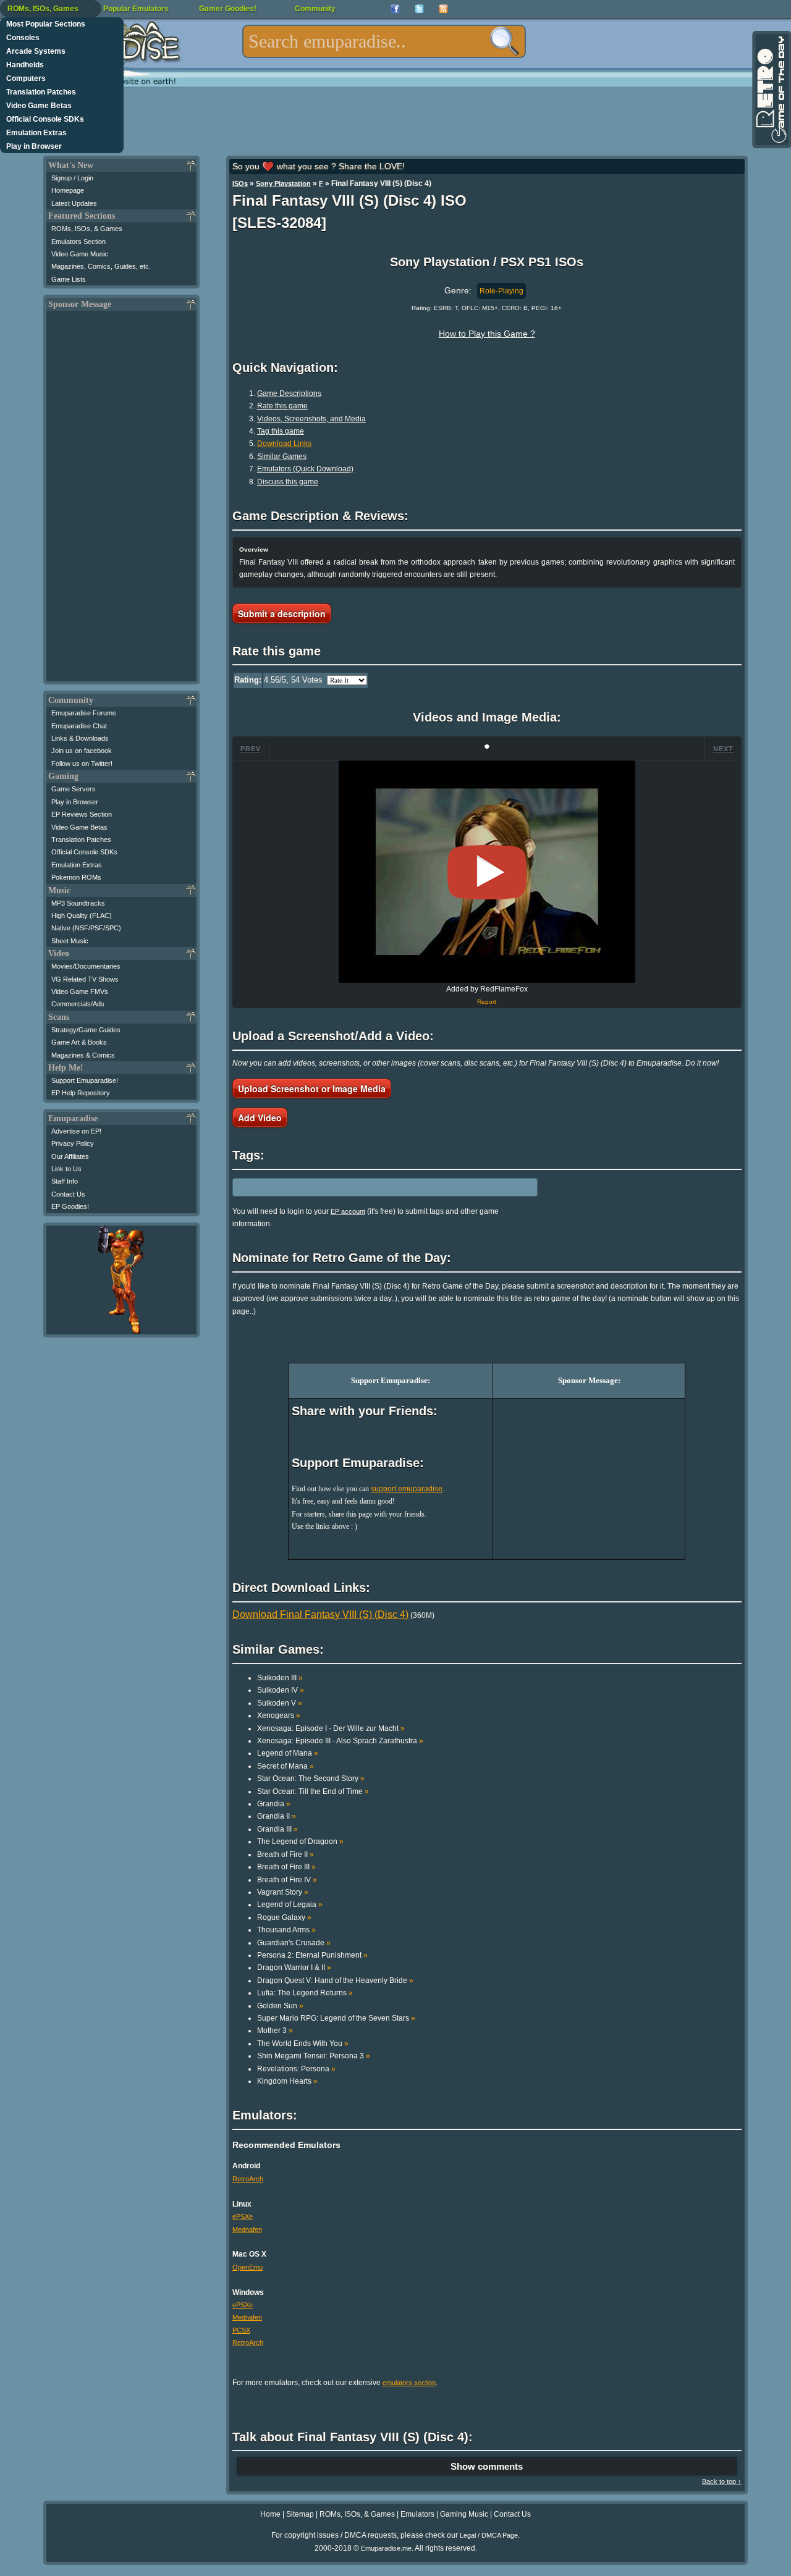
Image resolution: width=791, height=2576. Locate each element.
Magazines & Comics (83, 1055)
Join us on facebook (82, 751)
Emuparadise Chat (79, 726)
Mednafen (247, 2229)
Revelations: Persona (296, 2069)
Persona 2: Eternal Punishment (312, 1955)
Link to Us (66, 1169)
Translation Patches (41, 92)
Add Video (260, 1118)
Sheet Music (70, 941)
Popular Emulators (136, 9)
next (723, 749)
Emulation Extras (36, 133)
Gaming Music (464, 2514)
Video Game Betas (39, 106)
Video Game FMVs (80, 991)
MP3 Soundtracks (78, 903)
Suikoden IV (281, 1690)
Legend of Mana (288, 1753)
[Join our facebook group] (395, 9)
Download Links (284, 444)
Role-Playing (501, 291)
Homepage (68, 190)
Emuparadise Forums (84, 713)
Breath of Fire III (286, 1867)
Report (487, 1002)
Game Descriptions (289, 394)
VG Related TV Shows (85, 979)
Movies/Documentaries (86, 966)
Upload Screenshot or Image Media (312, 1088)
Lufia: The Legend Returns (305, 1993)
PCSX (241, 2330)
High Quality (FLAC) (82, 915)
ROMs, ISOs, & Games (87, 229)
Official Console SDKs (45, 119)
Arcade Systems (36, 51)
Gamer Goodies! (228, 9)
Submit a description (282, 613)
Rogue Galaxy (284, 1917)
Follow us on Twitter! (82, 764)
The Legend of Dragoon (300, 1842)
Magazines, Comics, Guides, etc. (101, 266)
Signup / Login (72, 178)
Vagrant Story (283, 1892)
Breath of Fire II (286, 1854)
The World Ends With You (303, 2044)
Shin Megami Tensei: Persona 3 (314, 2056)
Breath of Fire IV (287, 1880)
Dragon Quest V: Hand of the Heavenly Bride (335, 1980)
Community (315, 9)
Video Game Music (80, 254)
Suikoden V (280, 1703)
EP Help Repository (81, 1093)
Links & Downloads (80, 738)
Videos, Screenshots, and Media (311, 419)
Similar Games (282, 457)
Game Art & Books (79, 1042)
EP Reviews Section (82, 814)
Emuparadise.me (386, 2548)
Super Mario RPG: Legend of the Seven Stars (336, 2018)
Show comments (487, 2466)
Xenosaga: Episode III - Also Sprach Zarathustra (340, 1741)
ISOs (240, 183)
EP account (348, 1211)
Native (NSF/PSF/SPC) (86, 928)
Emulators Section (78, 242)
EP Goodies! (70, 1206)
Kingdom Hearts (287, 2081)
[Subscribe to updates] (443, 9)
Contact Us (68, 1194)
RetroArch (248, 2179)
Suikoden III (280, 1678)
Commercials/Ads (78, 1004)
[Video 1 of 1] (487, 872)
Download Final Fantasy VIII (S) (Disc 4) (320, 1614)
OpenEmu (247, 2267)
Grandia (274, 1804)
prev (251, 749)
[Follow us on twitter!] (419, 9)
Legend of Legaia (290, 1905)
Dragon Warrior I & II (294, 1968)
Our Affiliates (70, 1156)
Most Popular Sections (46, 24)
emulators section (409, 2383)
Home (270, 2514)
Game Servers (74, 789)
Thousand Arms (286, 1930)
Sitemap (300, 2514)
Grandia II (277, 1816)
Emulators (417, 2514)
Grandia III (277, 1829)
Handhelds (25, 65)
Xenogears (279, 1715)
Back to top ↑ (722, 2481)
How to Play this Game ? (487, 334)
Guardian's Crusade (294, 1943)
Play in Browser (34, 146)
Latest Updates (74, 203)
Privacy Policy (73, 1143)
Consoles (23, 38)
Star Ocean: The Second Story (311, 1778)
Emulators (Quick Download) (305, 469)
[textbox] (384, 41)
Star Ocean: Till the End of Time (313, 1791)
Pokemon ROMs (76, 877)
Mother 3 (275, 2031)
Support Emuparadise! (85, 1080)
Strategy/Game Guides (86, 1030)
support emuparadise (407, 1489)
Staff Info (65, 1181)
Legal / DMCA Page (489, 2535)
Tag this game (281, 431)
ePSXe (243, 2216)
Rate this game (282, 406)
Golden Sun (280, 2006)
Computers (26, 78)
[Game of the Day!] (771, 90)
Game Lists (69, 279)
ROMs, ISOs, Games (43, 9)
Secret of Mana (286, 1766)
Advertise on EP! (76, 1131)
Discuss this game (288, 482)
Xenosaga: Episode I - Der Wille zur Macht (331, 1728)
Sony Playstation (283, 183)
